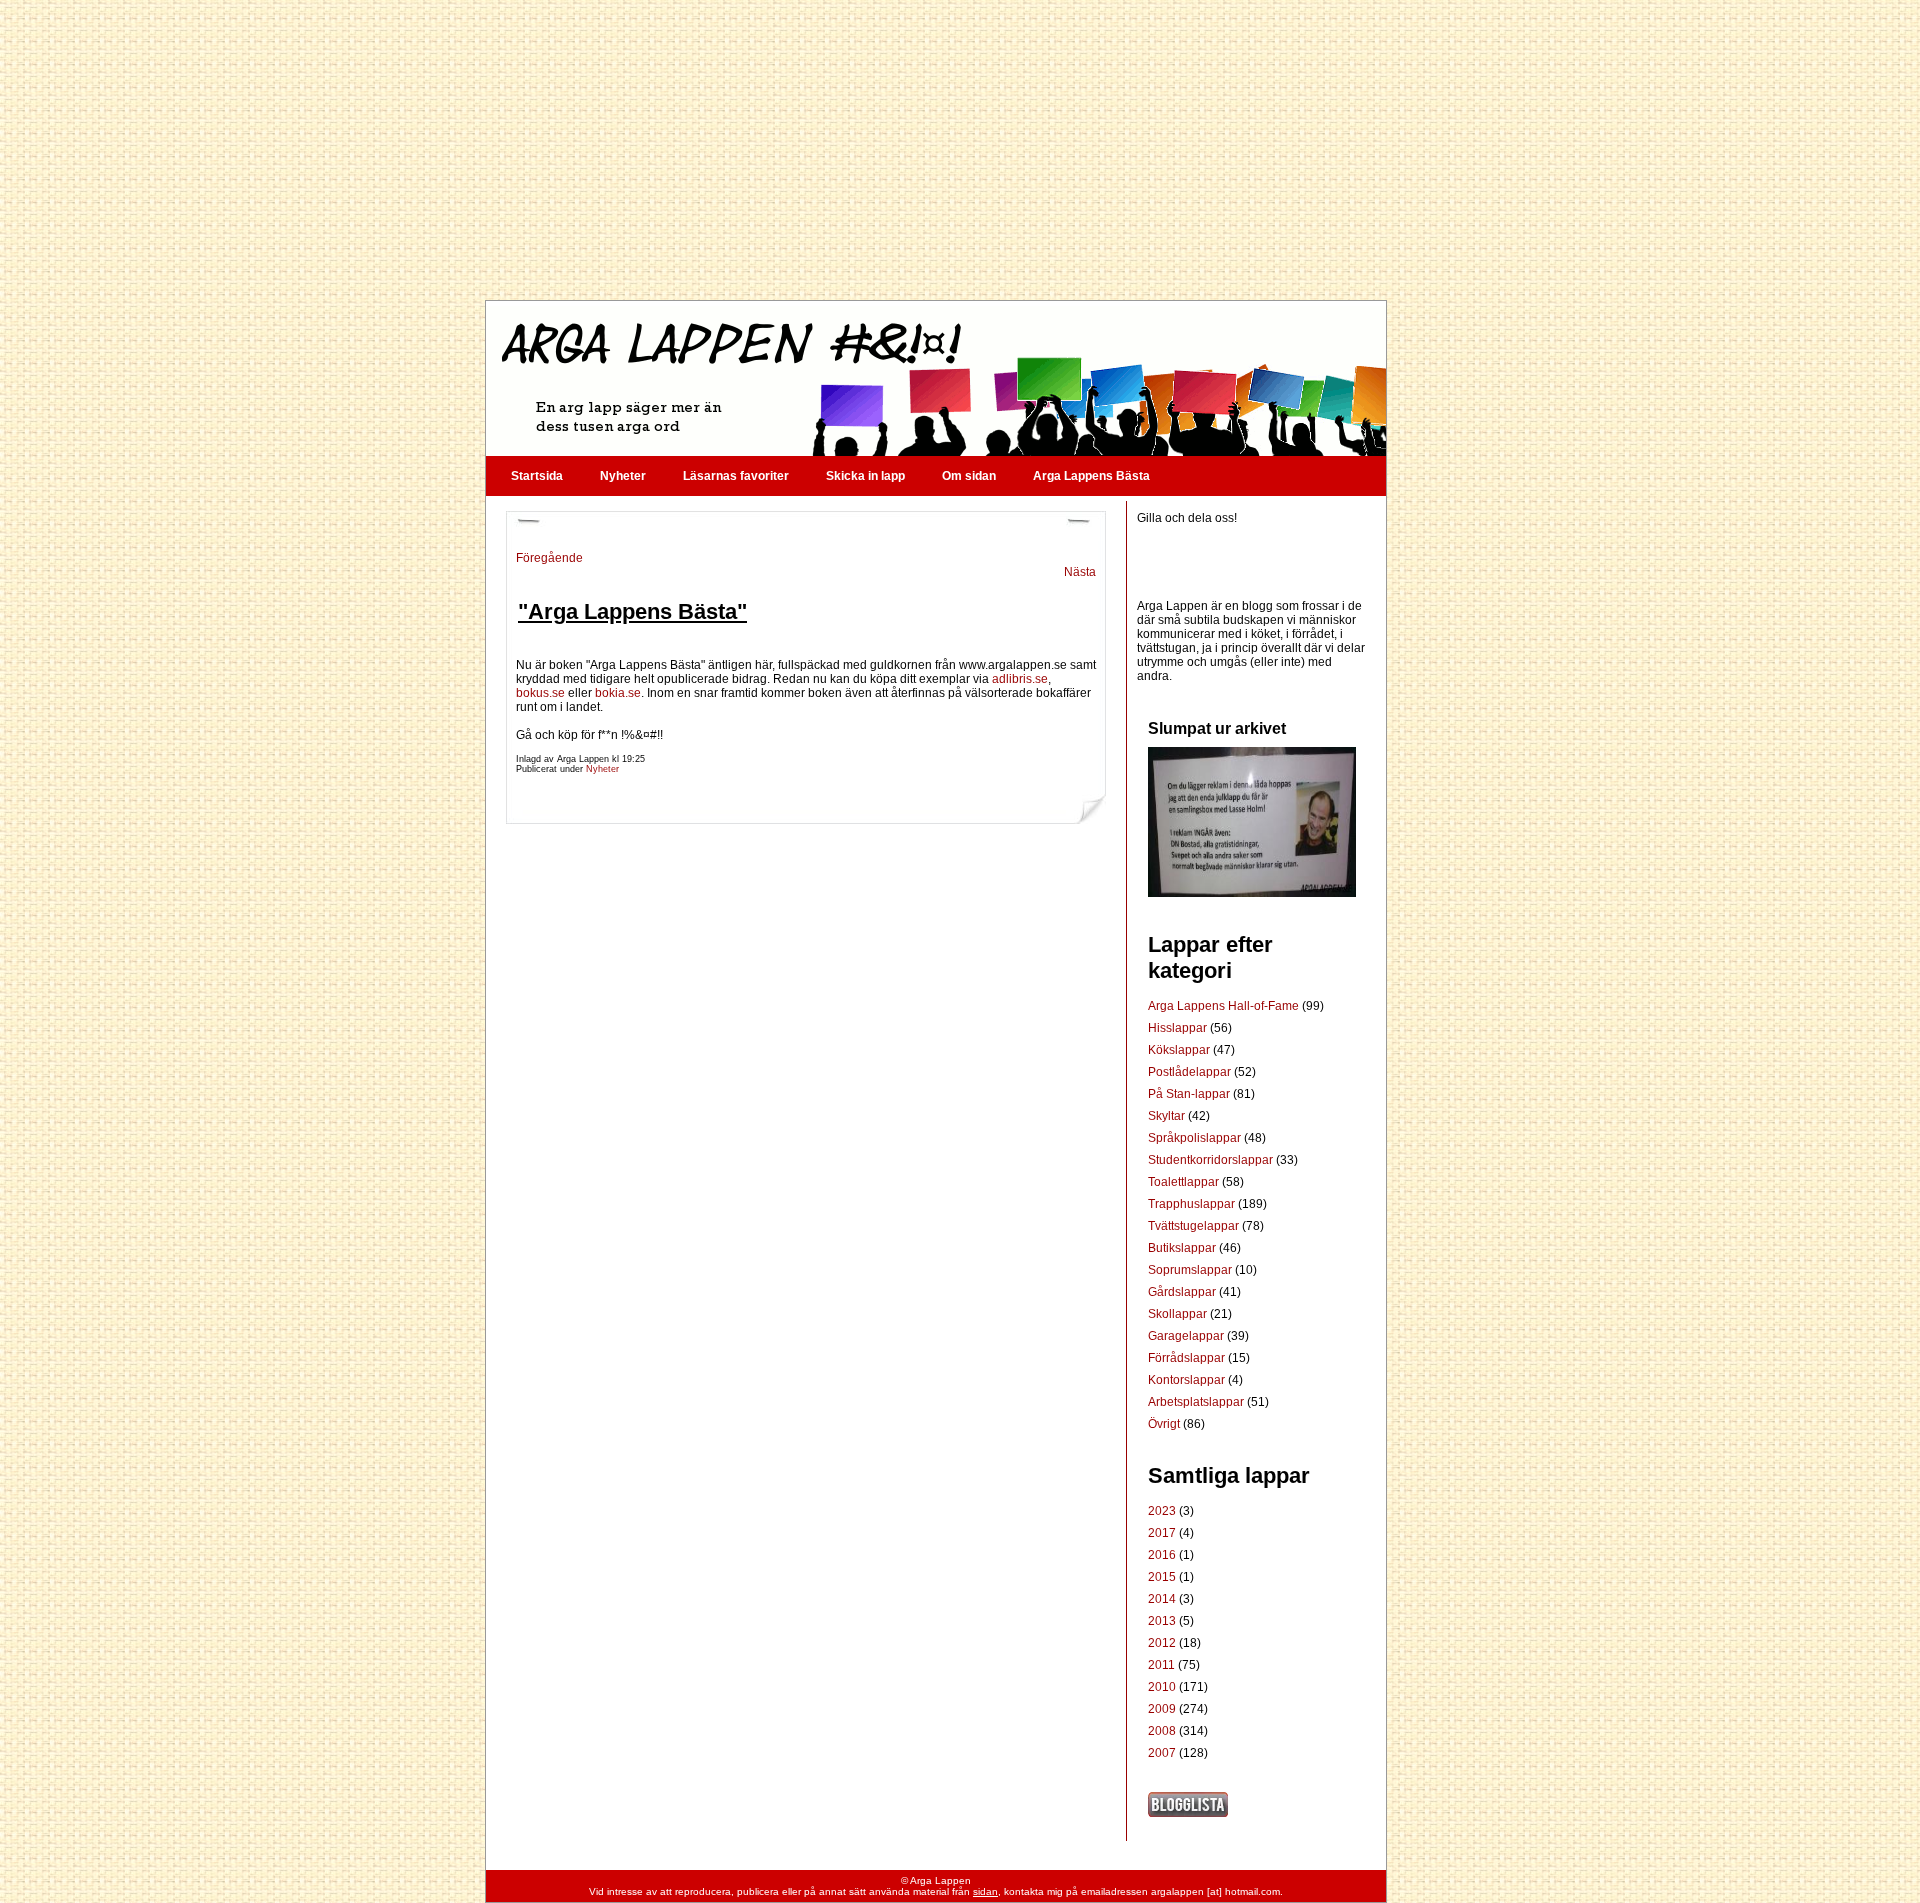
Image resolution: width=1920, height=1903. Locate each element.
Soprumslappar (1191, 1270)
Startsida (537, 476)
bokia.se (618, 693)
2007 (1162, 1753)
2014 (1162, 1599)
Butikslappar (1183, 1248)
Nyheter (623, 476)
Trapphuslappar (1193, 1204)
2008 (1162, 1731)
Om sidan (969, 476)
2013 (1162, 1621)
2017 (1162, 1533)
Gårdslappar (1183, 1292)
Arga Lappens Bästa (1091, 476)
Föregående (549, 558)
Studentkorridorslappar (1212, 1160)
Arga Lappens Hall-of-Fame (1225, 1006)
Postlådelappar (1191, 1072)
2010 (1162, 1687)
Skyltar (1168, 1116)
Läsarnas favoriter (736, 476)
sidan (985, 1891)
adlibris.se (1020, 679)
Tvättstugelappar (1195, 1226)
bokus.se (540, 693)
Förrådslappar (1188, 1358)
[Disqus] (806, 1098)
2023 (1162, 1511)
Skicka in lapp (865, 476)
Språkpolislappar (1196, 1138)
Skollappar (1179, 1314)
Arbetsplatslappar (1197, 1402)
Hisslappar (1179, 1028)
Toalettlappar (1185, 1182)
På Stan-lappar (1190, 1094)
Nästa (1080, 572)
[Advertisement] (935, 150)
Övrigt (1165, 1424)
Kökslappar (1180, 1050)
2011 (1161, 1665)
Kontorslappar (1188, 1380)
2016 (1162, 1555)
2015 (1162, 1577)
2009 (1162, 1709)
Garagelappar (1187, 1336)
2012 (1162, 1643)
